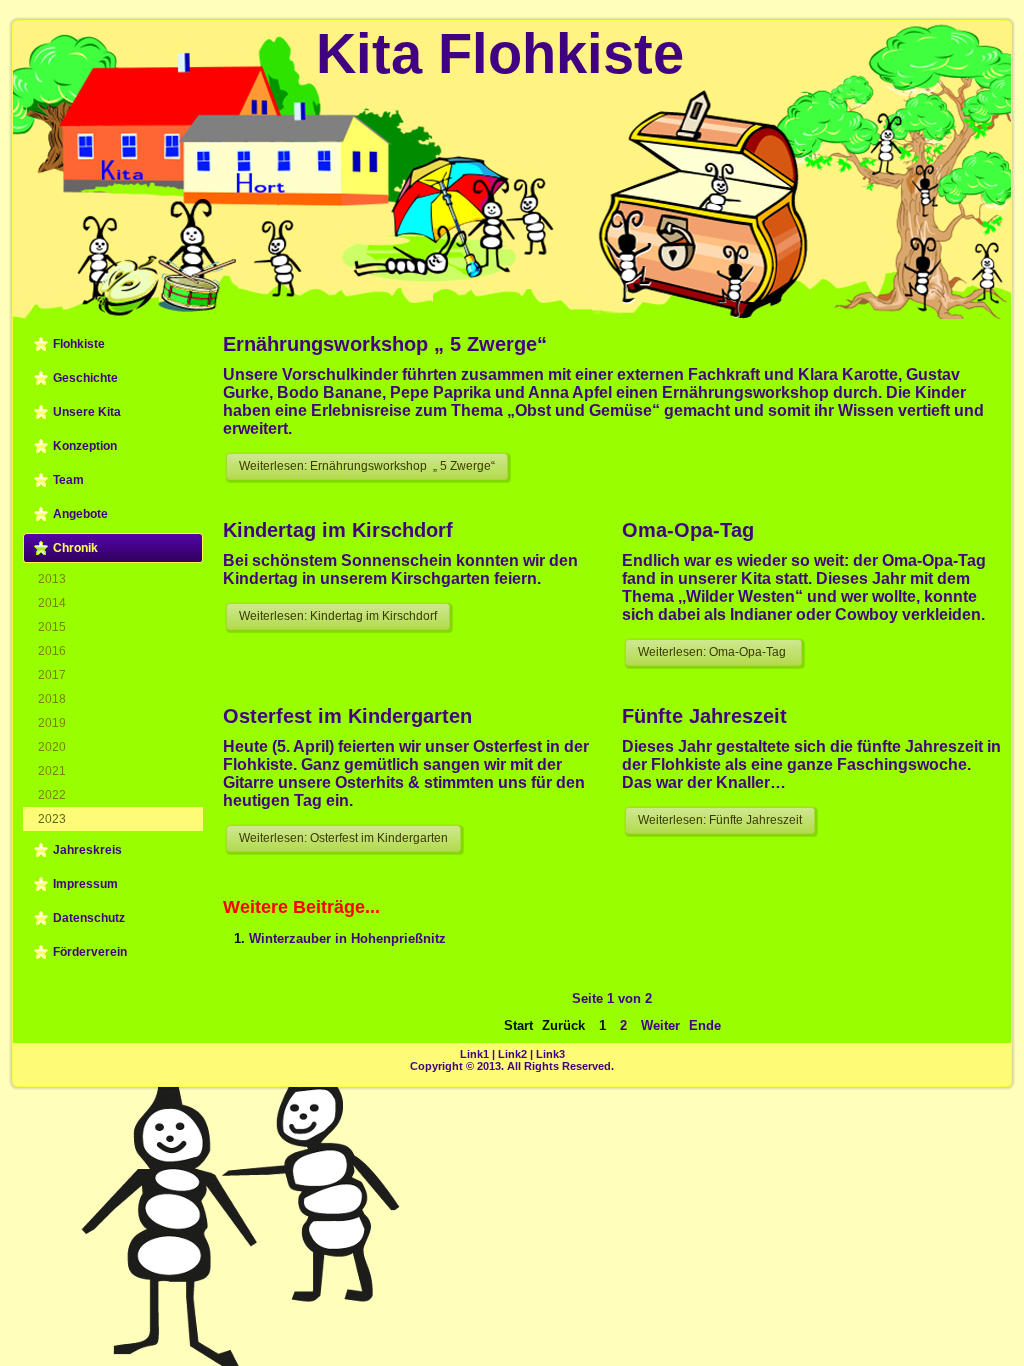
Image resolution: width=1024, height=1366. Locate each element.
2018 (52, 699)
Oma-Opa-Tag (688, 530)
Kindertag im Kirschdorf (338, 530)
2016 (52, 651)
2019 (52, 723)
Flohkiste (79, 344)
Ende (705, 1025)
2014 (52, 603)
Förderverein (90, 952)
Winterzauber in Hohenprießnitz (347, 938)
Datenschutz (89, 918)
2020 (52, 747)
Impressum (85, 884)
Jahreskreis (87, 850)
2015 (52, 627)
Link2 (512, 1054)
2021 (52, 771)
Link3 (550, 1054)
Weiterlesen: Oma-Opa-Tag (713, 652)
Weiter (660, 1025)
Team (68, 480)
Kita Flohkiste (500, 53)
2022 (52, 795)
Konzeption (85, 446)
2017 (52, 675)
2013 (52, 579)
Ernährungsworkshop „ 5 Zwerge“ (385, 344)
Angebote (80, 514)
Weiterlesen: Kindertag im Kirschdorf (338, 616)
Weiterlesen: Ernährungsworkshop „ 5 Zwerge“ (367, 466)
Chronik (75, 548)
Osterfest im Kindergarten (347, 716)
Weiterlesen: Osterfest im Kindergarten (343, 838)
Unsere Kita (87, 412)
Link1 (474, 1054)
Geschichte (85, 378)
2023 (52, 819)
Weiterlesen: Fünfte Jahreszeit (720, 820)
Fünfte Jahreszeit (704, 716)
